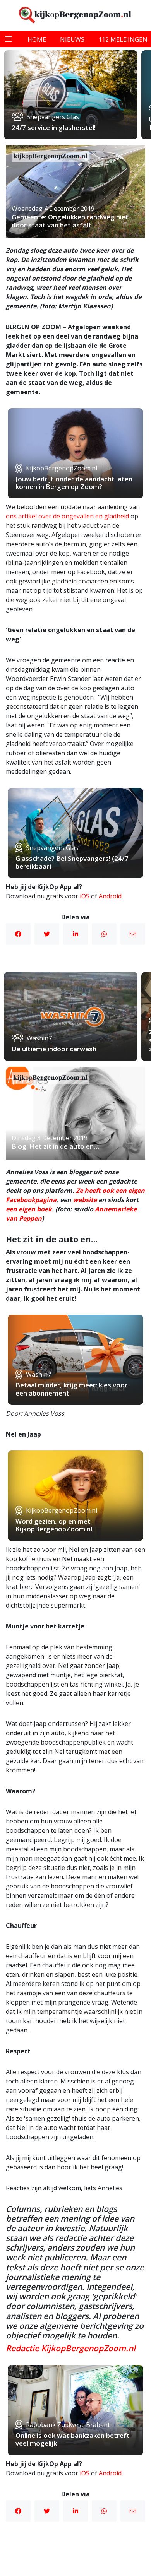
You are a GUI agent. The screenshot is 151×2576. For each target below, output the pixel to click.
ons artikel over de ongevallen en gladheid (67, 516)
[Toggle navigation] (9, 39)
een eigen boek (29, 1209)
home (37, 39)
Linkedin (75, 934)
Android (110, 896)
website (85, 1200)
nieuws (72, 39)
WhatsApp (104, 934)
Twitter (47, 934)
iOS (85, 896)
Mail (133, 934)
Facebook (18, 934)
